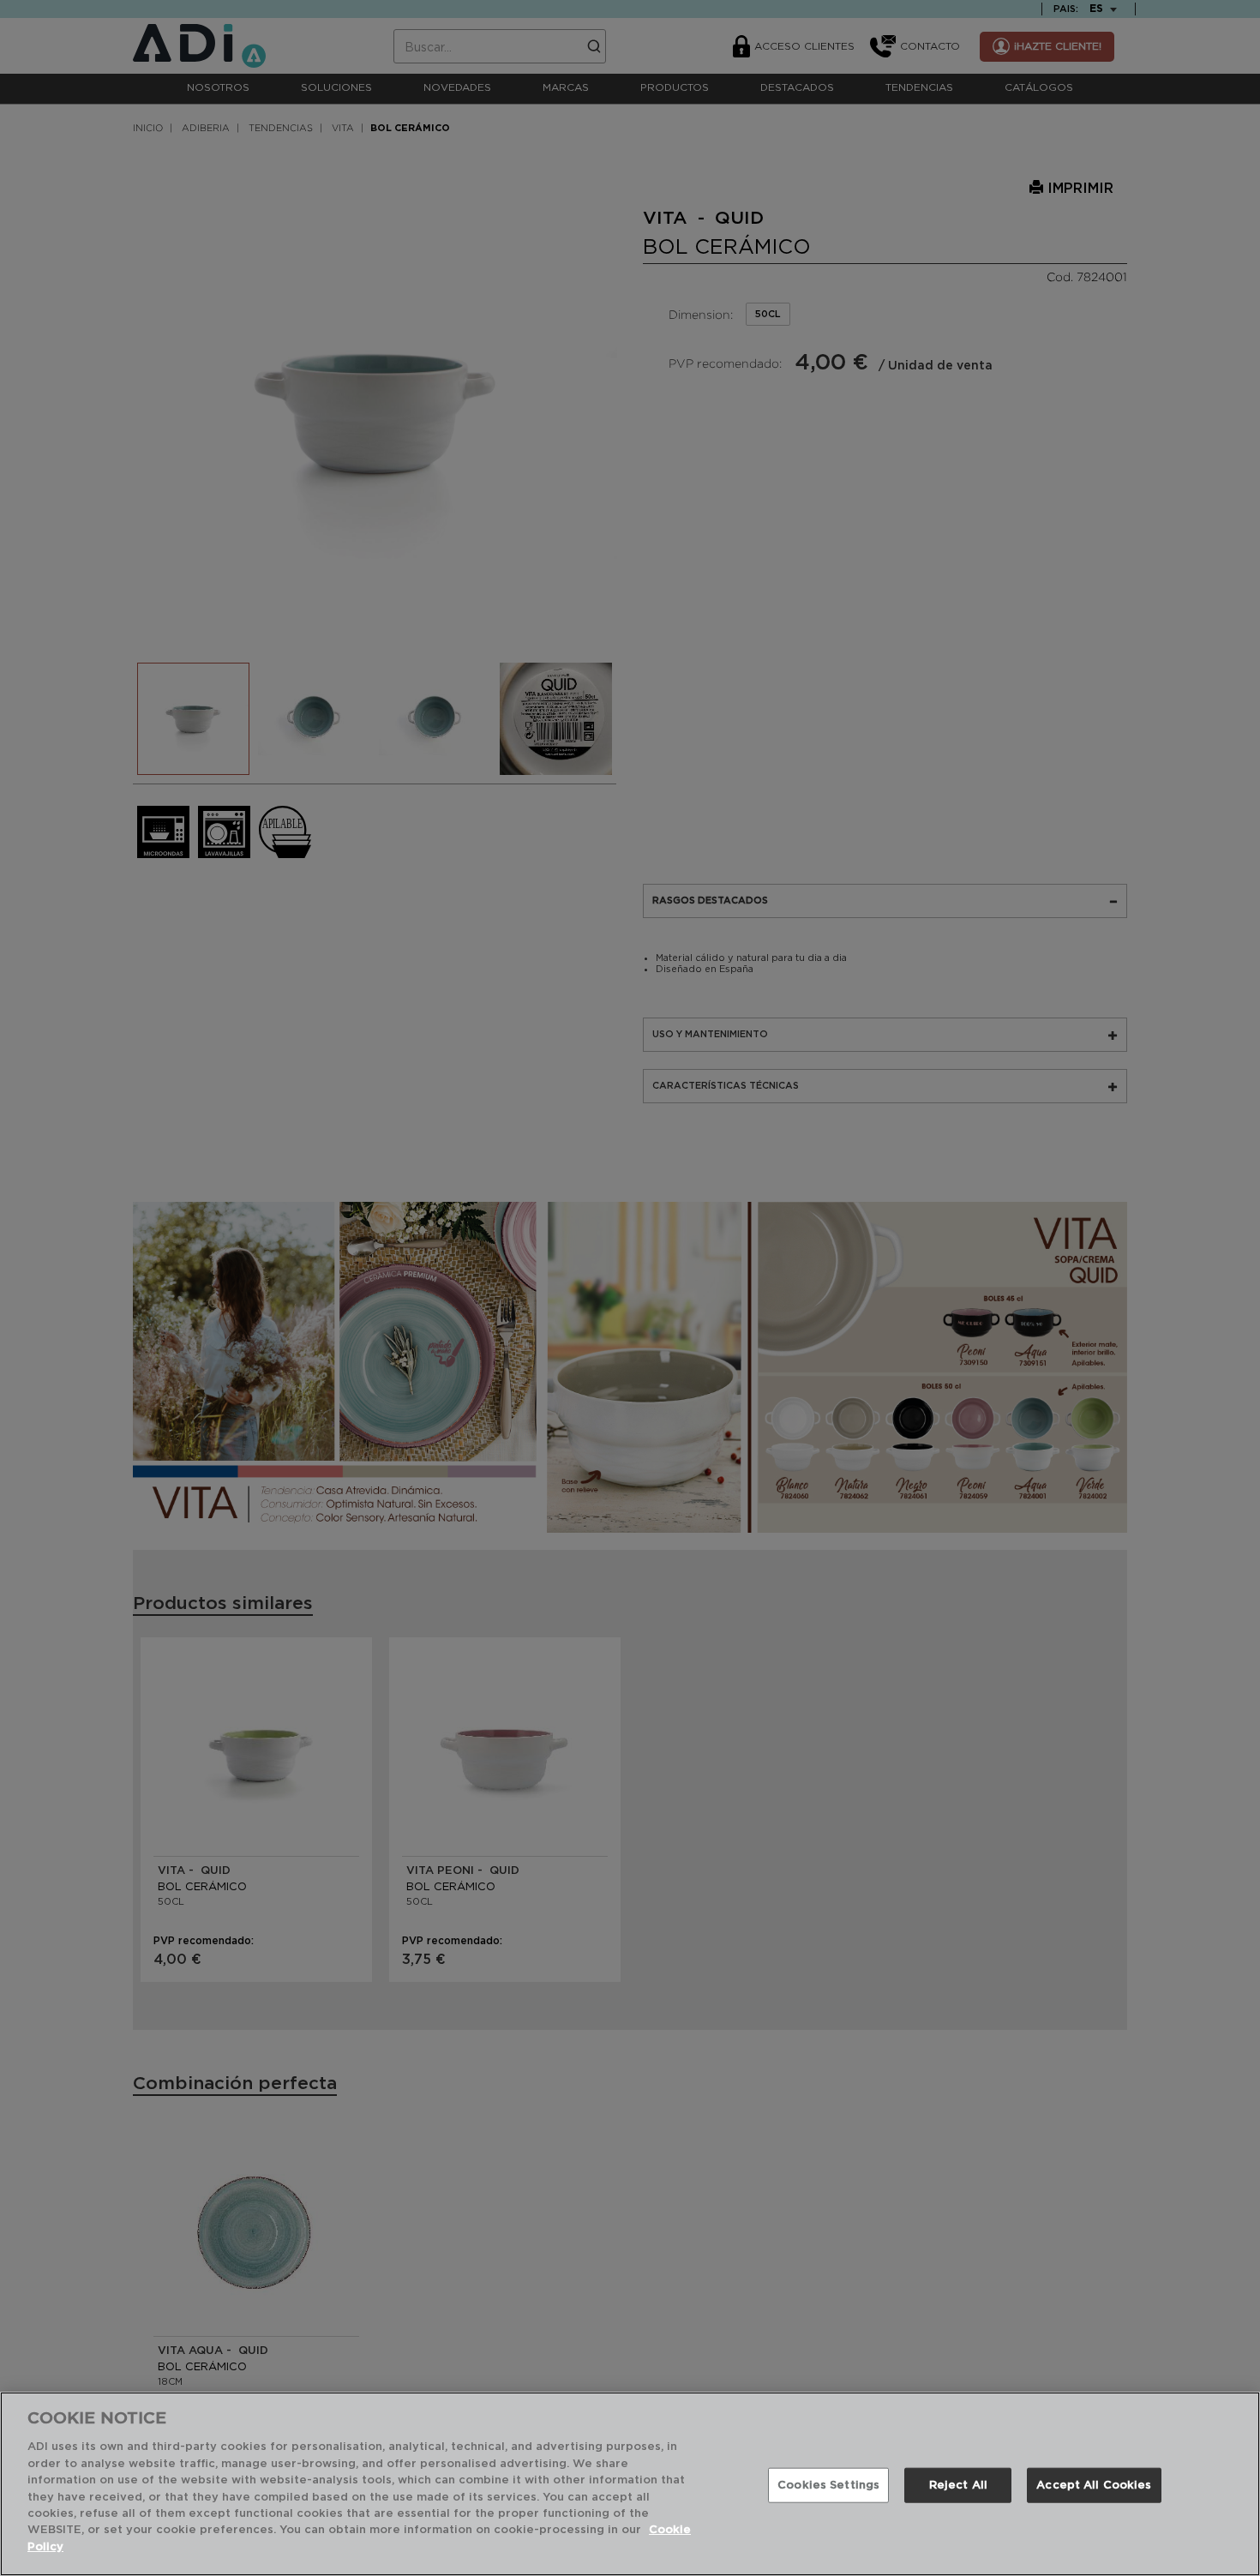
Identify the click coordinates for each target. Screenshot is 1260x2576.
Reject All (958, 2485)
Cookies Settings (828, 2485)
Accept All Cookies (1094, 2485)
